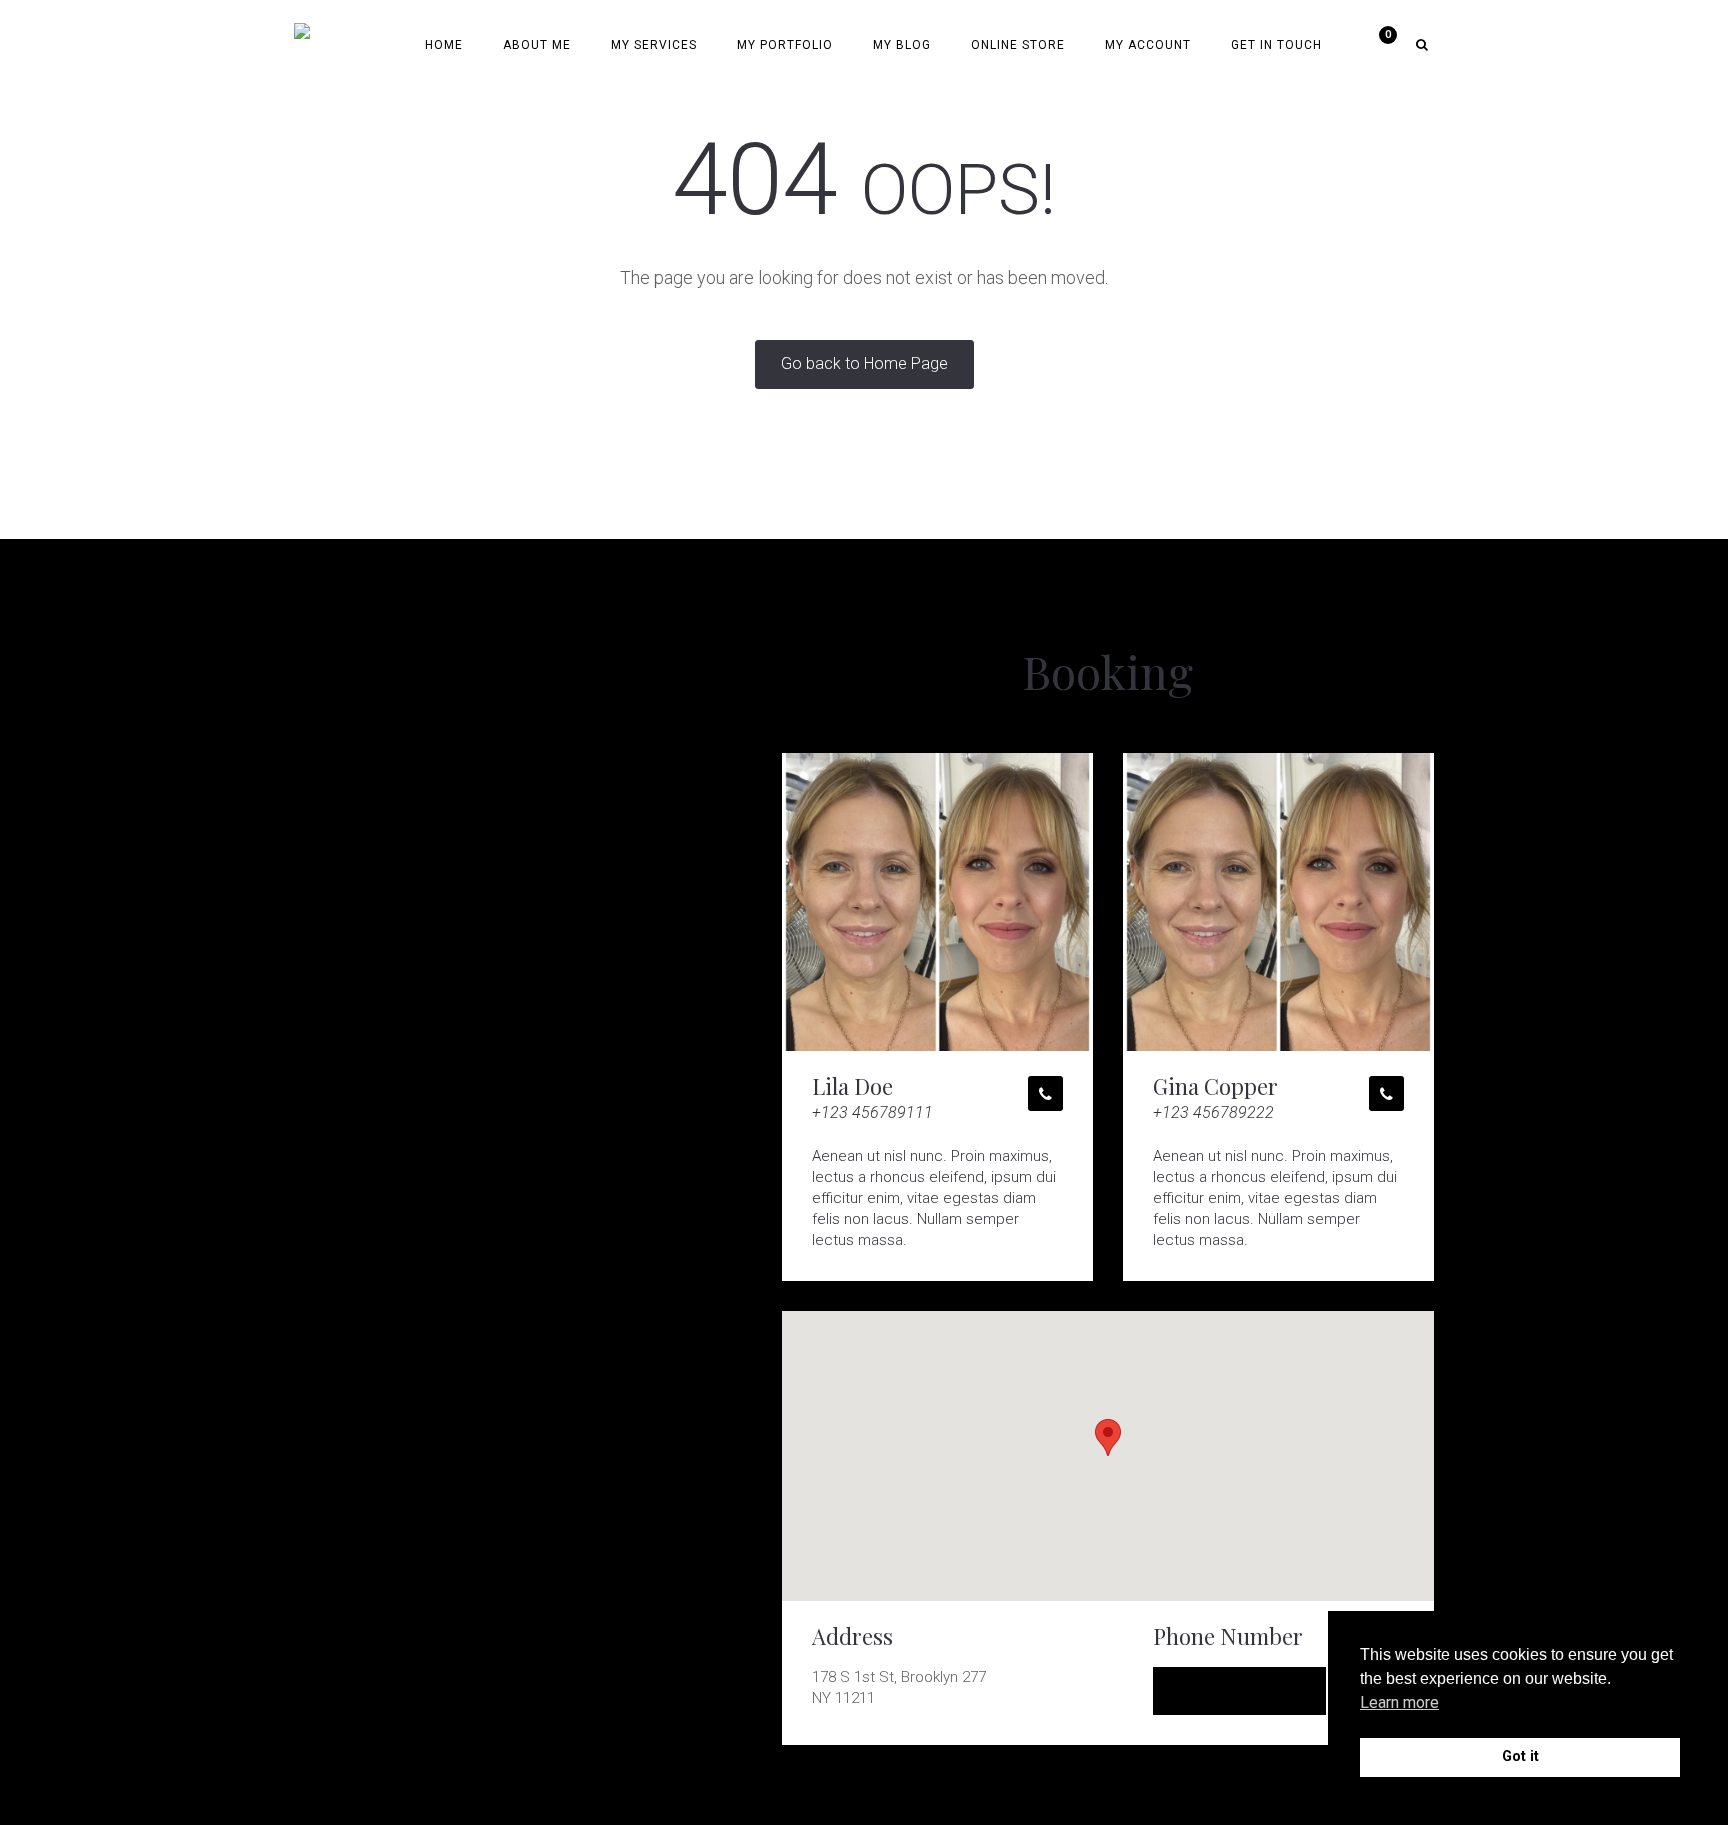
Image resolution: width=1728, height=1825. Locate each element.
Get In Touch (1276, 45)
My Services (654, 45)
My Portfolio (785, 45)
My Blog (902, 45)
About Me (537, 45)
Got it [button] (1520, 1756)
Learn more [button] (1399, 1702)
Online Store (1018, 45)
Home (444, 45)
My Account (1148, 45)
